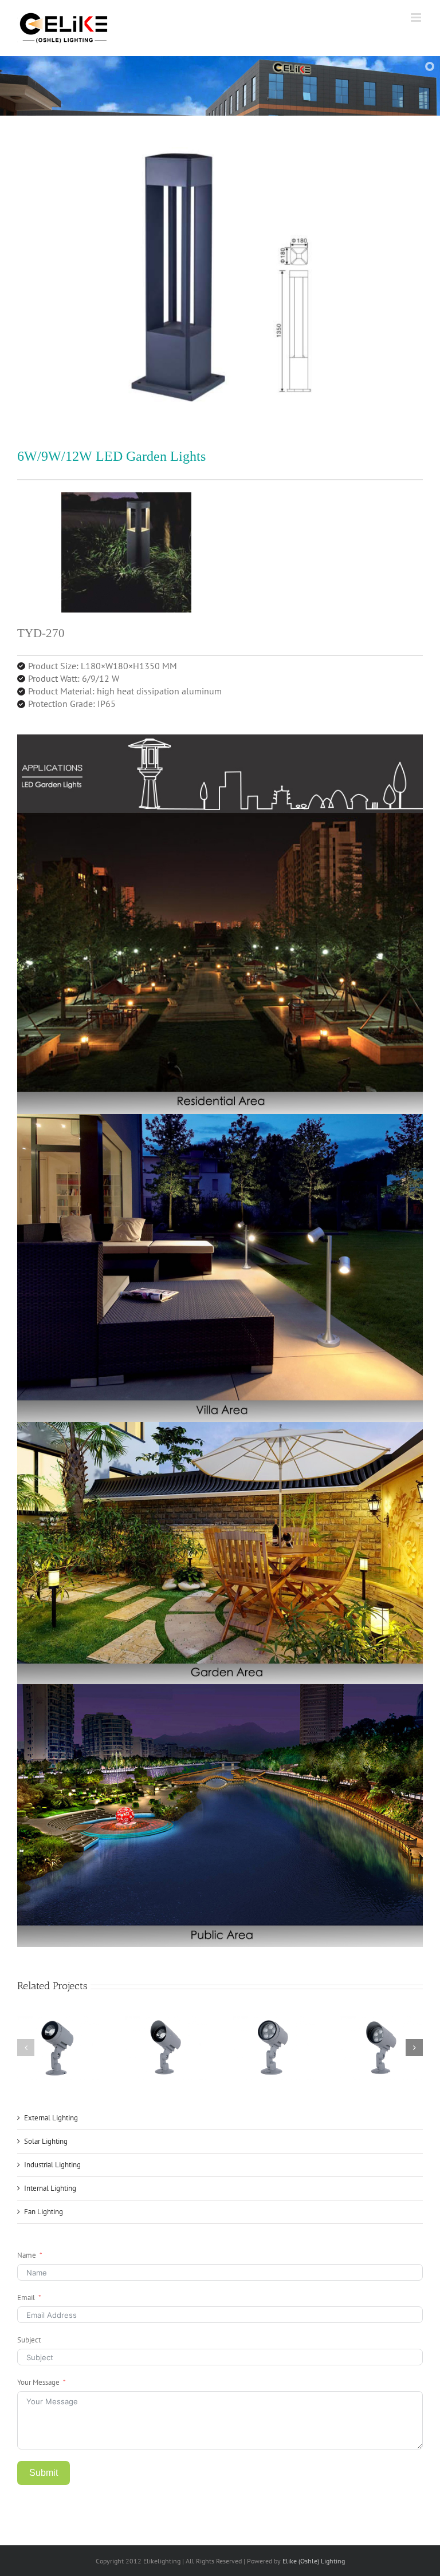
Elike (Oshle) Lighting (314, 2561)
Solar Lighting (46, 2141)
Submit (44, 2473)
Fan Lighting (44, 2212)
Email (26, 2298)
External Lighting (51, 2118)
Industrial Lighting (52, 2165)
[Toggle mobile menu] (417, 17)
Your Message (38, 2382)
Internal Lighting (50, 2188)
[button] (26, 2048)
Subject (29, 2340)
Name (27, 2255)
